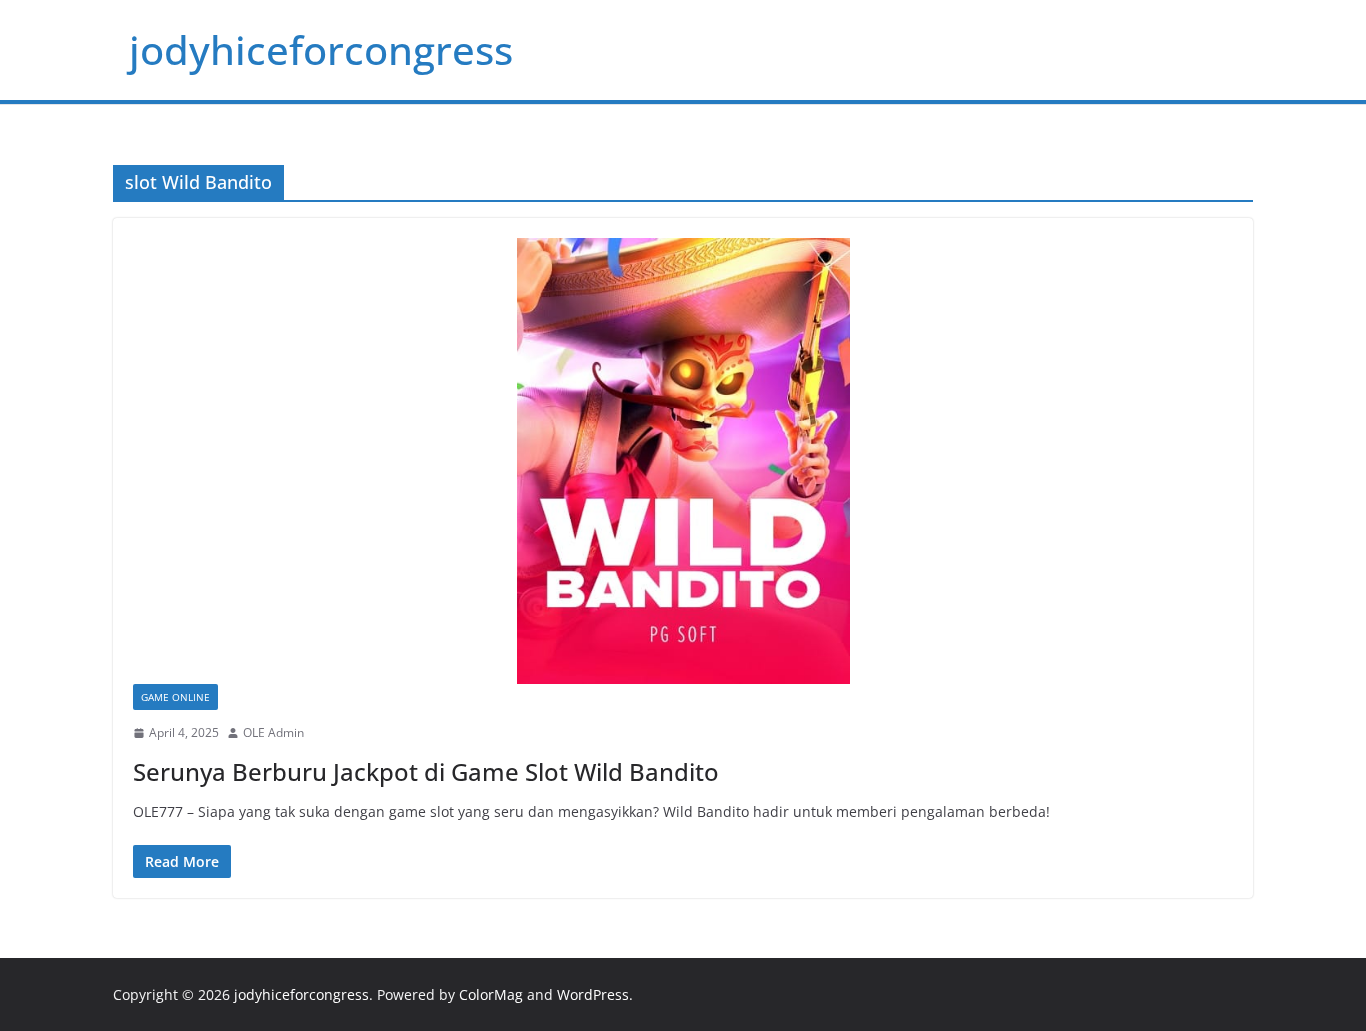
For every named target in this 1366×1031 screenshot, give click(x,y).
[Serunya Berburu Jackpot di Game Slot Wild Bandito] (683, 461)
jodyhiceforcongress (321, 49)
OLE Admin (273, 732)
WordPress (593, 994)
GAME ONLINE (175, 697)
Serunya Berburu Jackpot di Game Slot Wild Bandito (426, 771)
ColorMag (491, 994)
